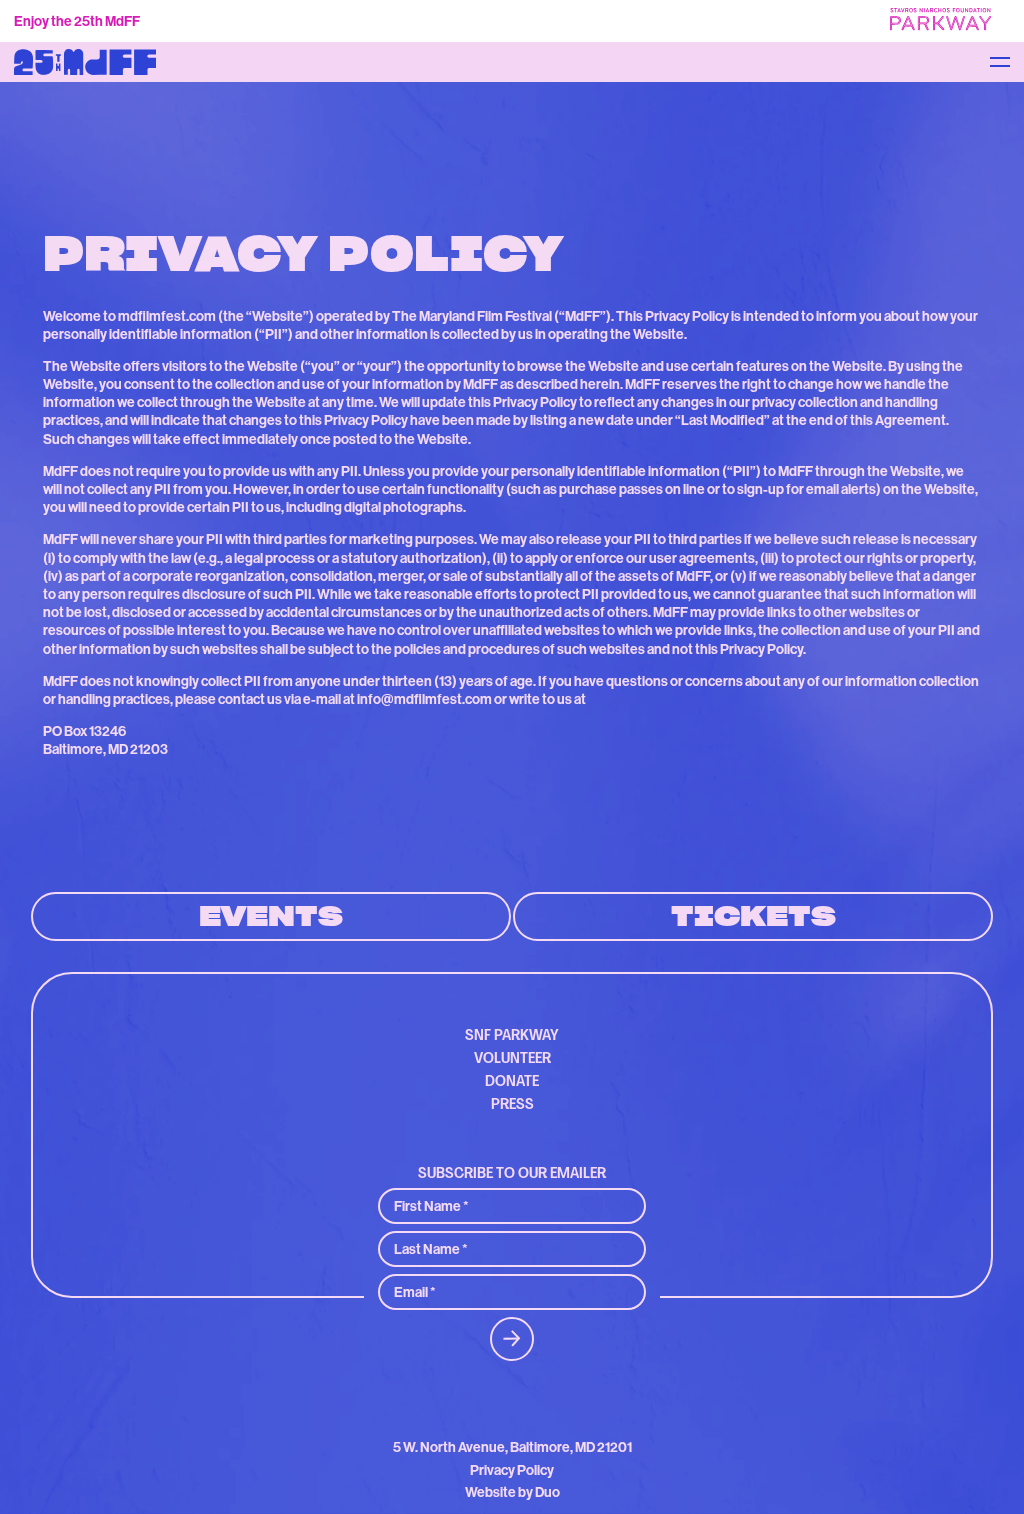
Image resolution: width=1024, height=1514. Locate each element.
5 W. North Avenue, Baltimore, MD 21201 (512, 1447)
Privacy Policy (512, 1470)
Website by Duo (512, 1492)
